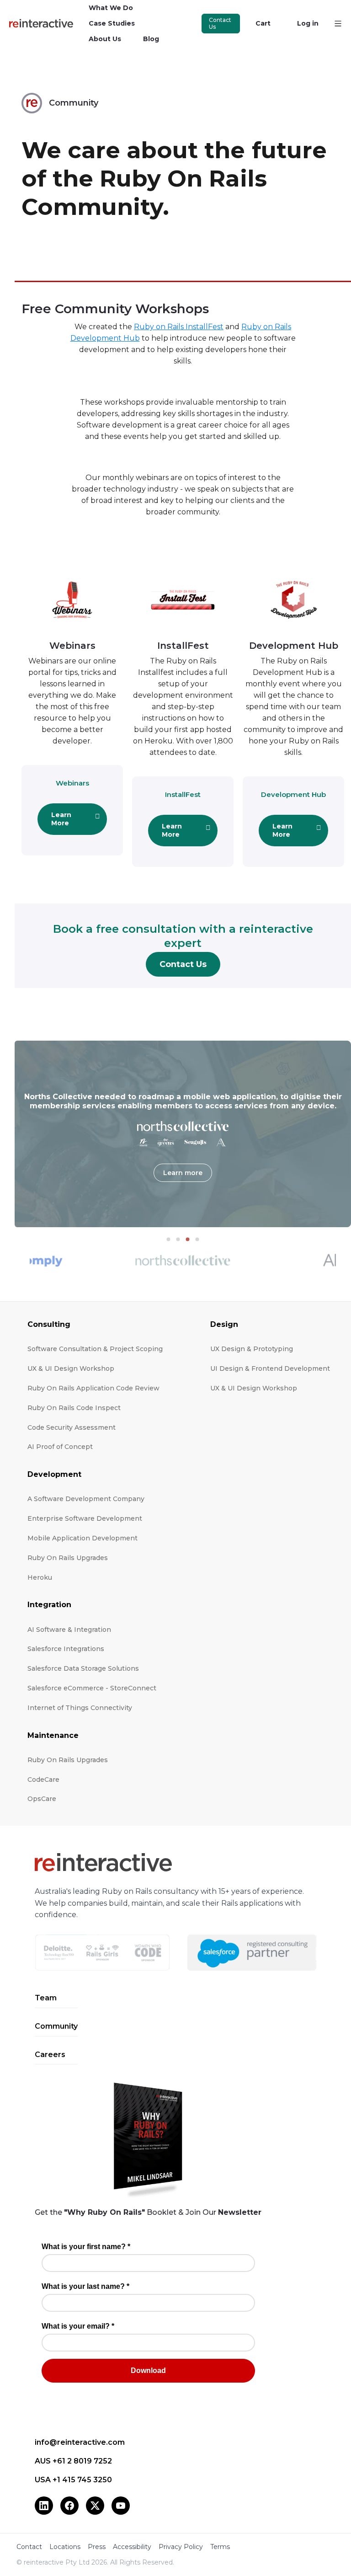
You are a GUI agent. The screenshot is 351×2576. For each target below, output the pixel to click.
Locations (65, 2547)
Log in (308, 23)
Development (54, 1474)
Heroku (40, 1577)
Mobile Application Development (82, 1538)
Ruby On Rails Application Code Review (93, 1388)
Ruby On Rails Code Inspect (74, 1408)
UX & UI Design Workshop (71, 1368)
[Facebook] (69, 2506)
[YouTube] (121, 2506)
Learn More (61, 819)
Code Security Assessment (72, 1427)
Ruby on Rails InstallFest (179, 327)
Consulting (49, 1324)
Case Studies (112, 23)
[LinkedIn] (44, 2506)
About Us (105, 39)
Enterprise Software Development (85, 1518)
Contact (29, 2547)
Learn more (183, 1173)
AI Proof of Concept (60, 1447)
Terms (220, 2547)
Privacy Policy (181, 2547)
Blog (151, 39)
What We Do (111, 8)
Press (97, 2547)
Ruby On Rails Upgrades (68, 1558)
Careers (50, 2055)
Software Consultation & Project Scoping (95, 1349)
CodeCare (43, 1780)
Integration (49, 1605)
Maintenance (53, 1735)
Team (46, 1998)
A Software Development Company (86, 1499)
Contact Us (220, 24)
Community (56, 2026)
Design (224, 1324)
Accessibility (132, 2547)
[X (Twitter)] (95, 2506)
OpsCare (42, 1799)
